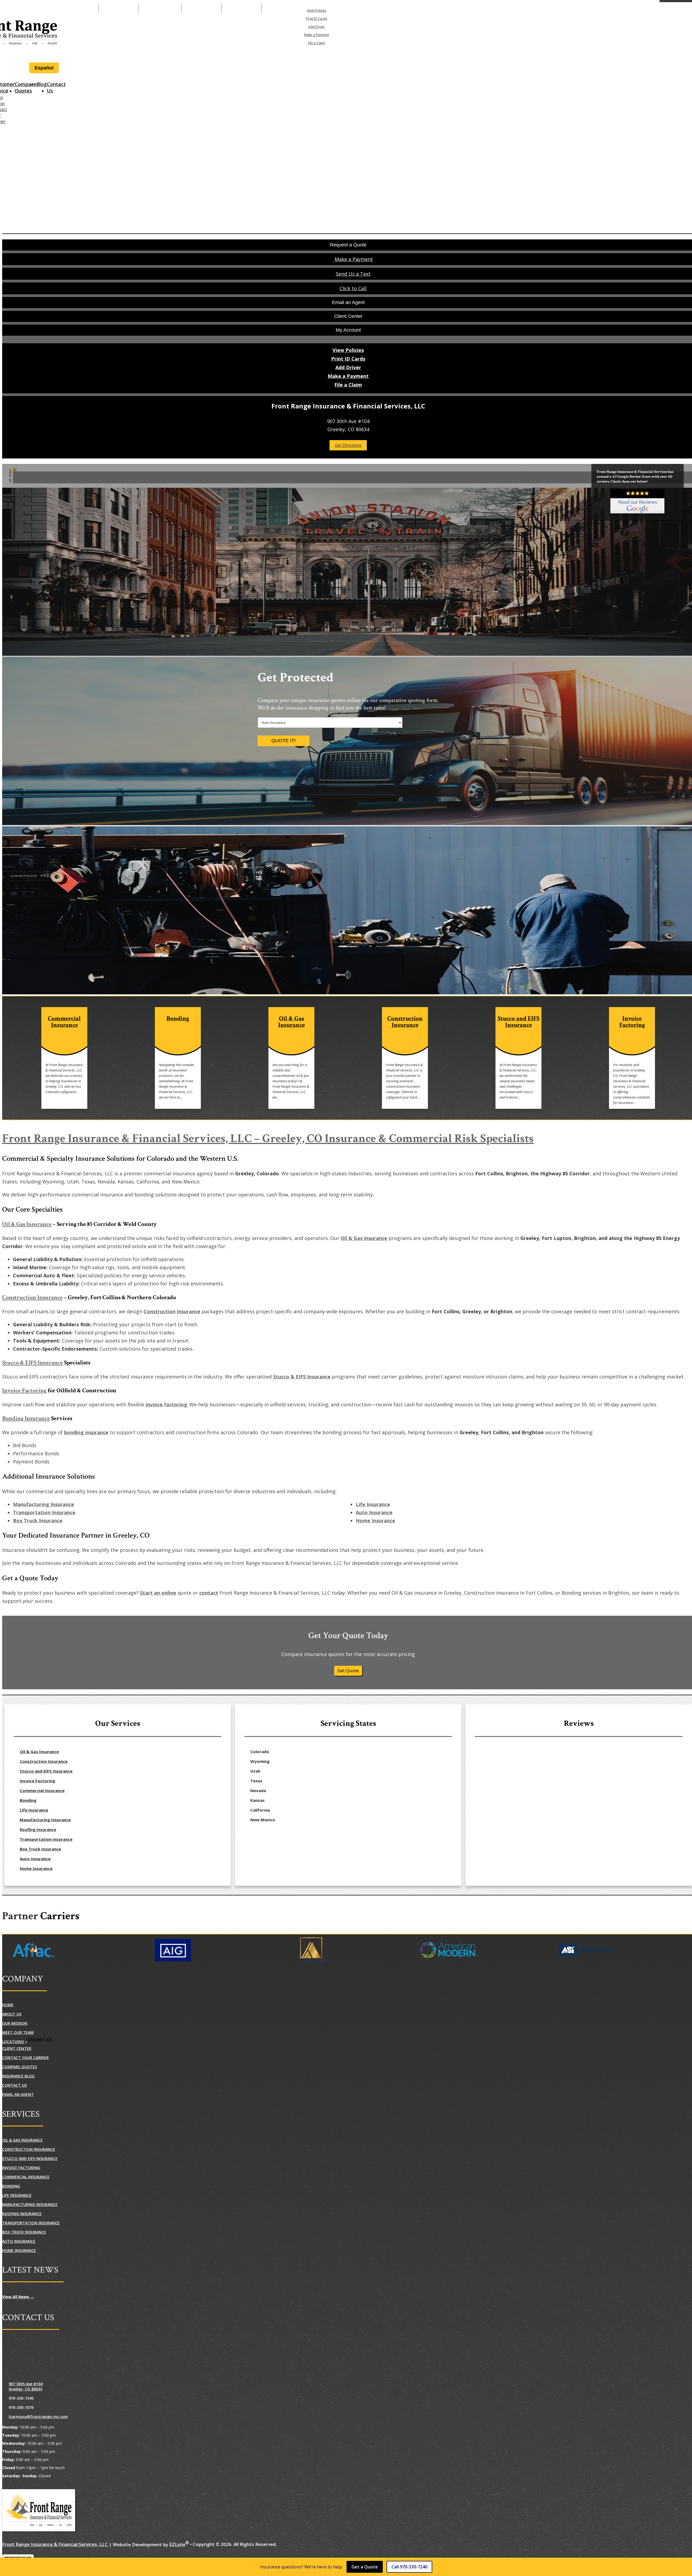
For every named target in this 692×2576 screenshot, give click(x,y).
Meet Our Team (18, 2032)
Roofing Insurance (38, 1829)
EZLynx (177, 2544)
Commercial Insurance (42, 1790)
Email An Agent (201, 9)
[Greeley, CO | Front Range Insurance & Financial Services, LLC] (39, 2511)
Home (8, 2005)
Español (44, 68)
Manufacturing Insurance (44, 1504)
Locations (14, 2042)
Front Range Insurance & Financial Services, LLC (55, 2544)
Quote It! (284, 741)
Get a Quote (365, 2567)
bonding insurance (86, 1432)
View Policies (317, 10)
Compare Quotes (25, 87)
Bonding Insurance (26, 1418)
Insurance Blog (18, 2076)
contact (209, 1593)
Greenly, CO (40, 2039)
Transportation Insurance (44, 1512)
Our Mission (15, 2023)
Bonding (28, 1800)
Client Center (17, 2048)
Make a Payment (160, 9)
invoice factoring (166, 1404)
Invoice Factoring (24, 1391)
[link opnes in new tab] (637, 502)
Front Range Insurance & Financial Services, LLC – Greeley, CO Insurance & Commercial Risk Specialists (268, 1138)
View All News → (18, 2297)
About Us (12, 2014)
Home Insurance (375, 1520)
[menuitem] (317, 10)
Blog (41, 84)
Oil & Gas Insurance (27, 1224)
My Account (378, 9)
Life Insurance (373, 1504)
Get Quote (348, 1670)
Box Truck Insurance (38, 1520)
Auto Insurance (374, 1512)
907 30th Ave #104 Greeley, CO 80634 (26, 2386)
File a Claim (317, 43)
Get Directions (348, 445)
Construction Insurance (32, 1297)
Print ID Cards (317, 19)
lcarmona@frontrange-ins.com (38, 2417)
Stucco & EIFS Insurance (33, 1363)
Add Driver (317, 27)
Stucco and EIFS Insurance (46, 1771)
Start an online (158, 1593)
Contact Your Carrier (25, 2058)
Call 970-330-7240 (409, 2567)
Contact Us (56, 87)
